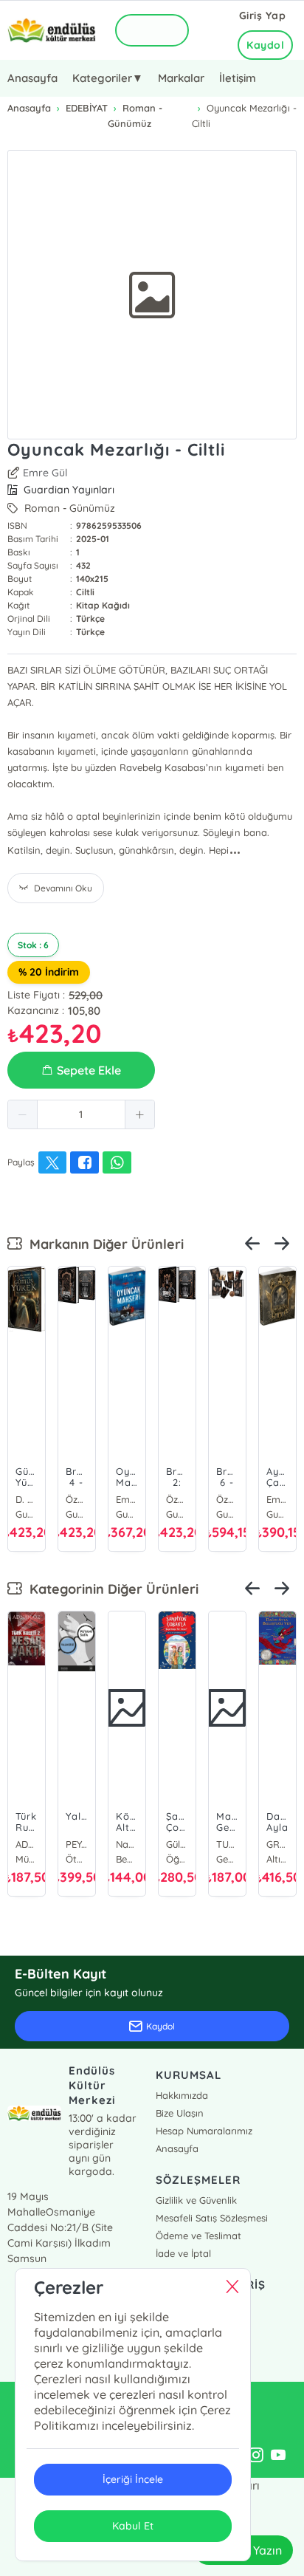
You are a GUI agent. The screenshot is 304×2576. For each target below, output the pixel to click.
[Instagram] (256, 2456)
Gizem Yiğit (30, 1499)
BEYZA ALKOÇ (277, 1844)
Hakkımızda (182, 2095)
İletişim (238, 78)
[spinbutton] (81, 1114)
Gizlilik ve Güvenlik (196, 2200)
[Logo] (52, 31)
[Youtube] (278, 2456)
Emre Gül (45, 473)
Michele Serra (227, 1844)
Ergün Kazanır (27, 1844)
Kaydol (265, 45)
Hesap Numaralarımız (204, 2131)
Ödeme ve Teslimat (198, 2236)
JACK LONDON (127, 1844)
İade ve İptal (183, 2253)
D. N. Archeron (180, 1499)
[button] (23, 1114)
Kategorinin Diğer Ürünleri (110, 1589)
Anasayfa (32, 78)
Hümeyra (280, 1499)
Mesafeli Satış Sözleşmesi (212, 2218)
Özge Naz (80, 1499)
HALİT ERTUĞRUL (177, 1844)
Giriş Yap (263, 16)
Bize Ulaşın (180, 2113)
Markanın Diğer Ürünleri (103, 1244)
